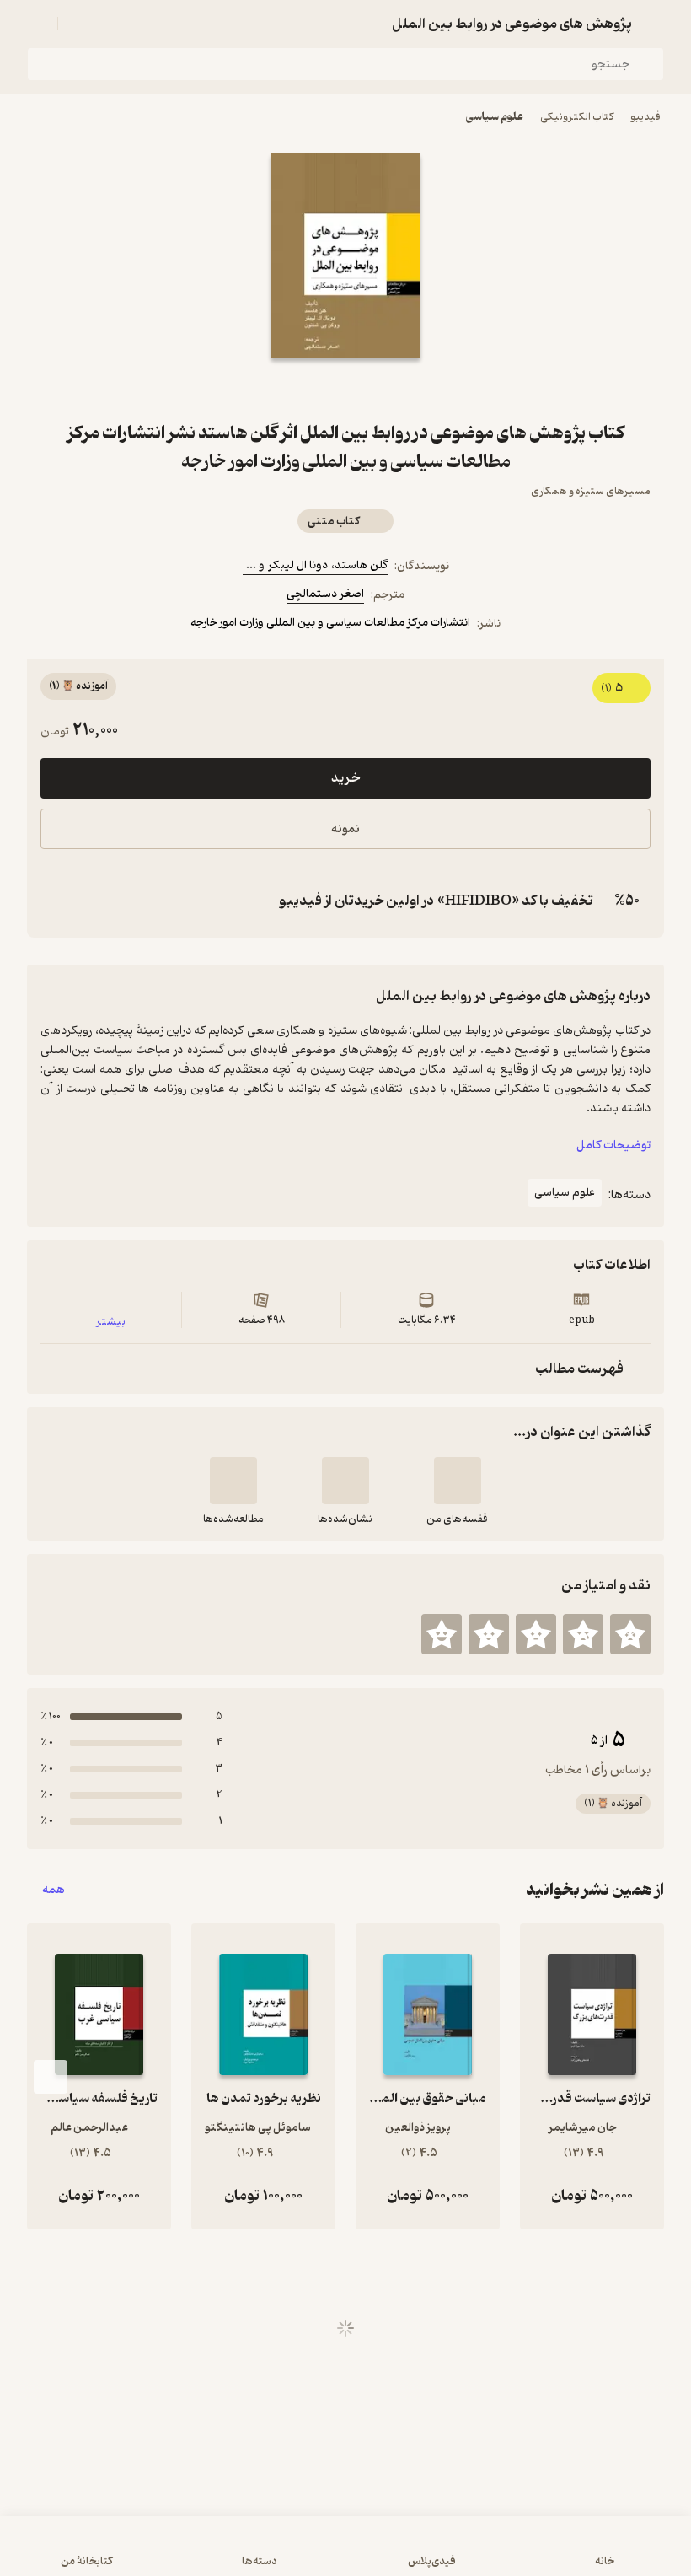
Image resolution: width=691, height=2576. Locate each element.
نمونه (345, 829)
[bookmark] (386, 389)
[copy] (57, 901)
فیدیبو (645, 117)
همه (54, 1890)
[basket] (78, 24)
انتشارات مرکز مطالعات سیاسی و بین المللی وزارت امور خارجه (330, 623)
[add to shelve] (458, 1481)
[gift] (345, 389)
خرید (345, 778)
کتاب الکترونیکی (577, 117)
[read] (233, 1481)
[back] (654, 24)
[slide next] (51, 2077)
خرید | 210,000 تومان (345, 2554)
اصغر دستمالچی (325, 594)
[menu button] (37, 24)
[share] (305, 389)
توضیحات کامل (613, 1145)
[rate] (630, 1634)
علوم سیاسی (495, 117)
